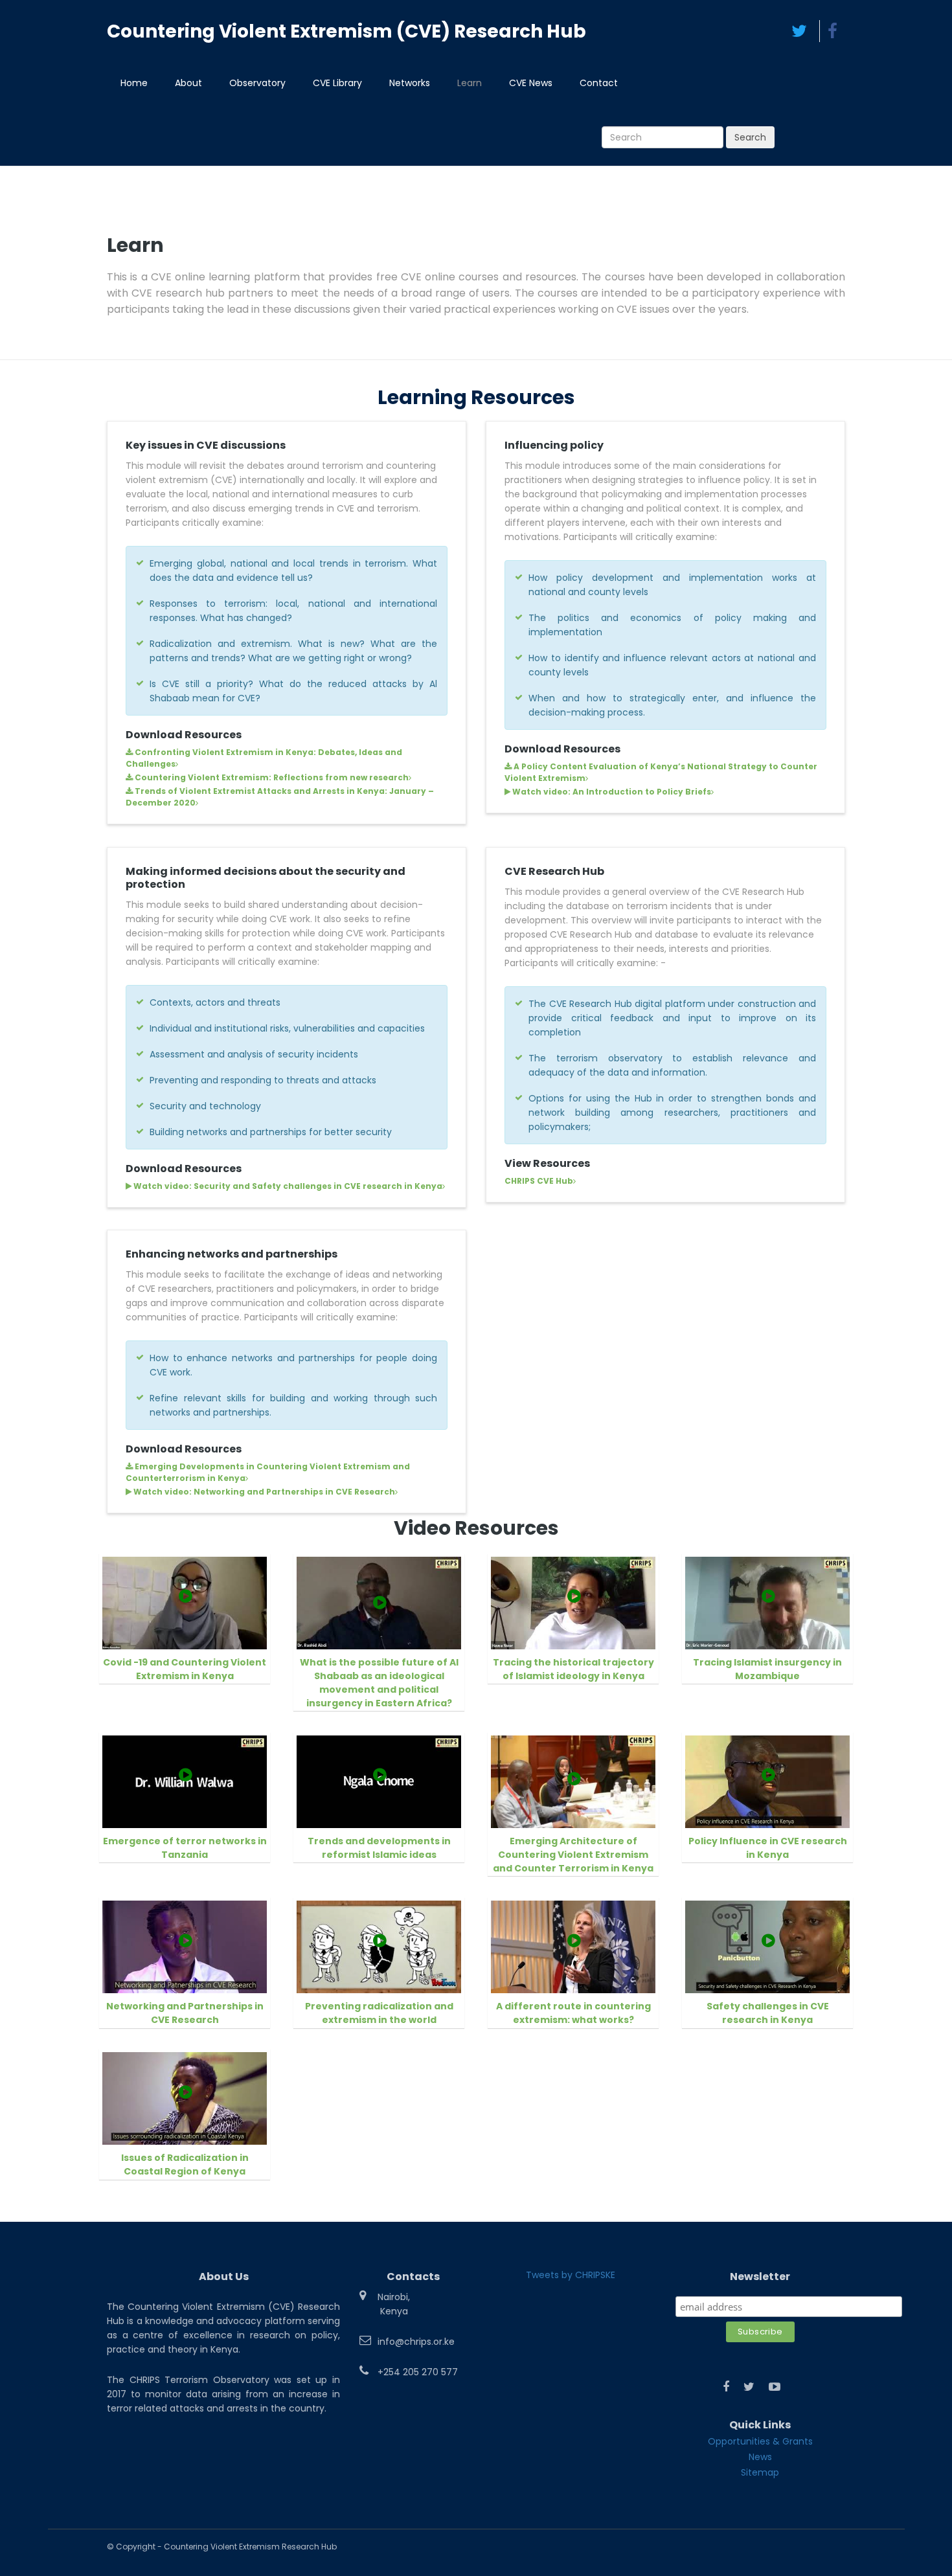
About (188, 83)
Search (750, 137)
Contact (599, 83)
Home (134, 83)
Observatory (257, 83)
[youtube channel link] (775, 2387)
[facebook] (832, 31)
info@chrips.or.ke (416, 2342)
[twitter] (799, 31)
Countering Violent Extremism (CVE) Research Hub (346, 31)
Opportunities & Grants (760, 2441)
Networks (410, 83)
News (760, 2457)
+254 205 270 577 (418, 2372)
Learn (470, 83)
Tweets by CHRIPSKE (571, 2275)
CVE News (531, 83)
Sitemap (760, 2472)
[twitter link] (749, 2387)
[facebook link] (726, 2387)
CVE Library (337, 83)
